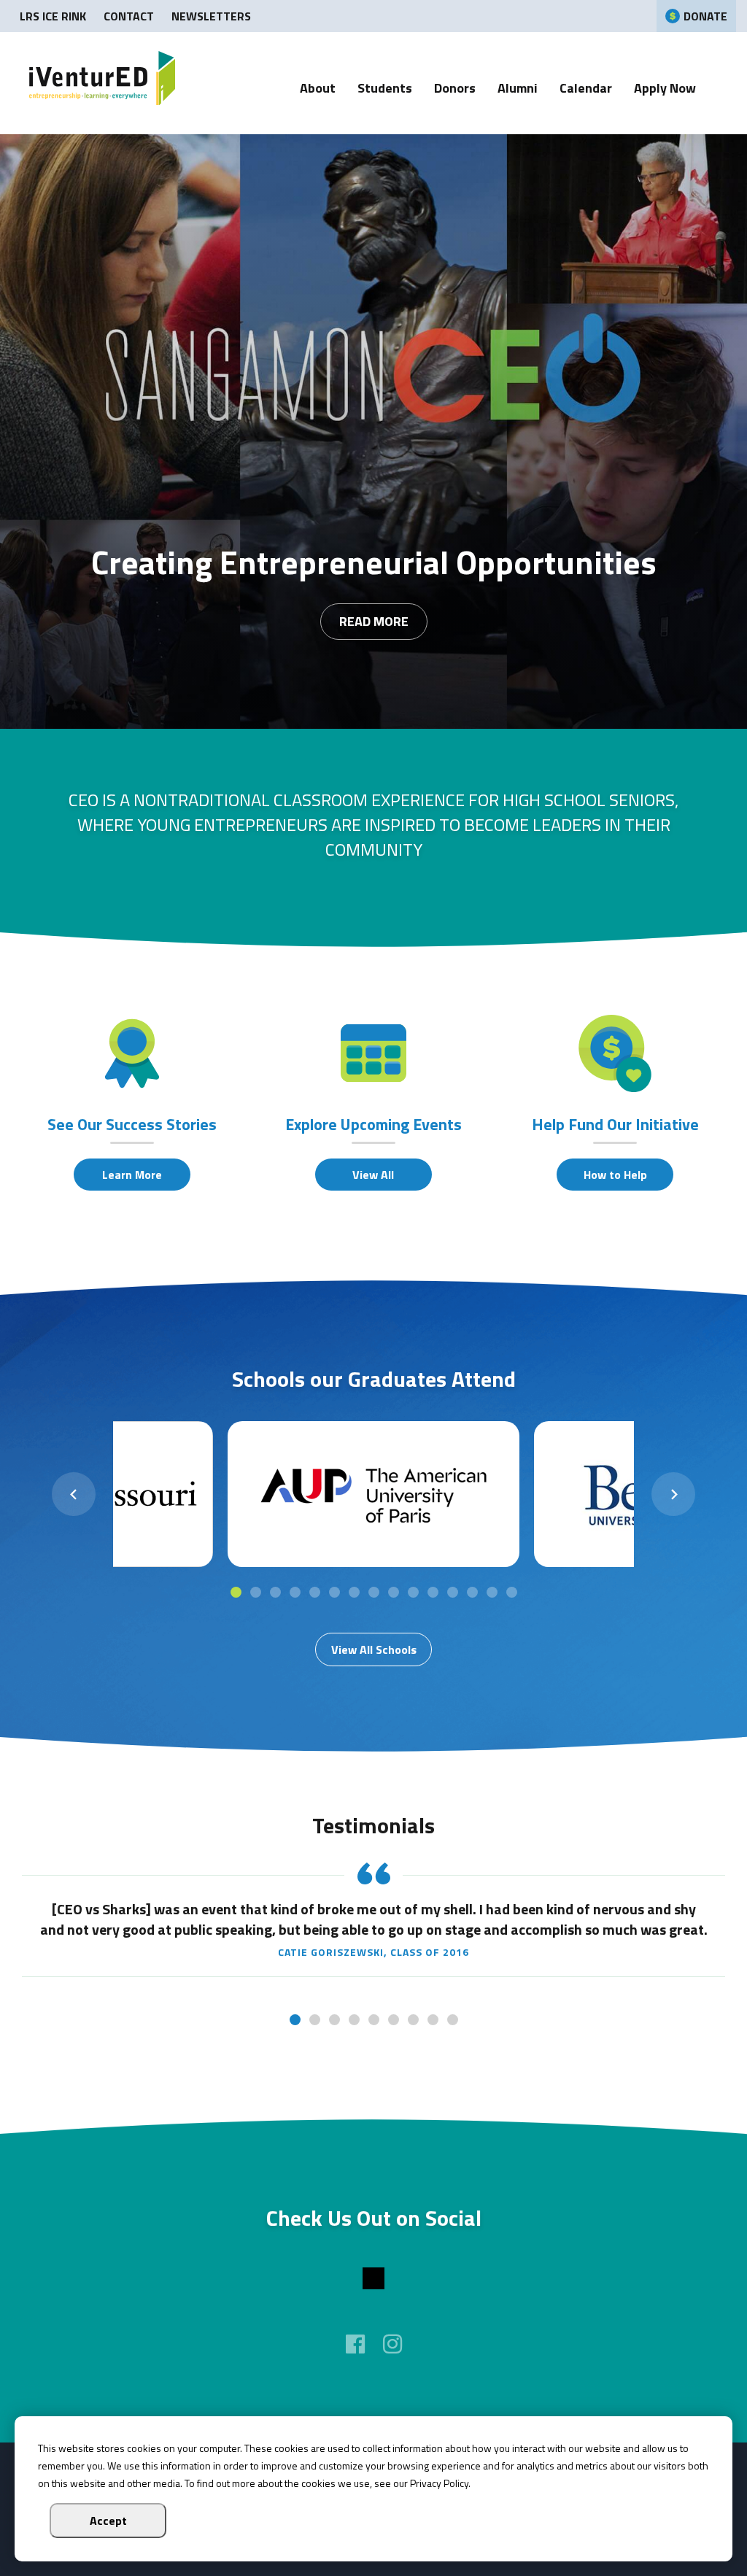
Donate (705, 16)
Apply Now (665, 89)
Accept (108, 2521)
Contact (129, 16)
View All (373, 1175)
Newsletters (211, 16)
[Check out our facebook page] (355, 2344)
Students (385, 89)
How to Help (615, 1175)
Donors (455, 89)
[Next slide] (673, 1494)
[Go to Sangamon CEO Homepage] (102, 83)
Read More (374, 621)
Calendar (586, 89)
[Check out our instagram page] (392, 2344)
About (318, 89)
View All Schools (374, 1649)
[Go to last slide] (74, 1494)
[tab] (236, 1592)
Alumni (518, 89)
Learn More (132, 1175)
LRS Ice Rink (53, 16)
